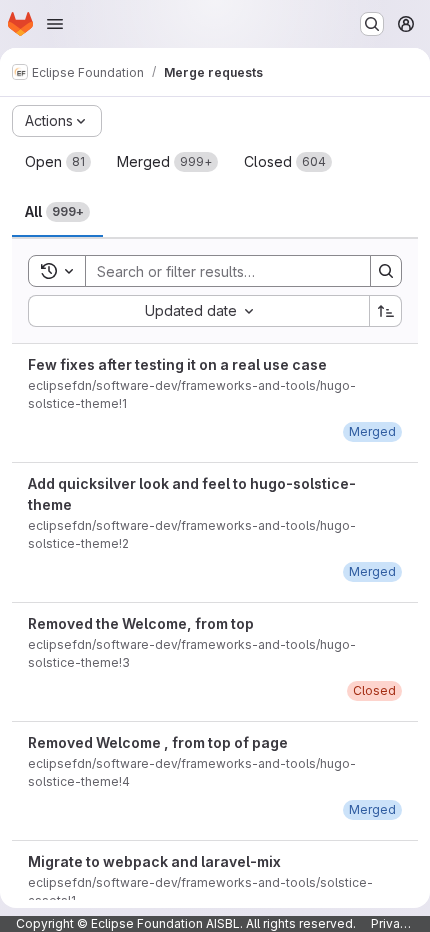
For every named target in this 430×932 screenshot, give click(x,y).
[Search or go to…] (372, 24)
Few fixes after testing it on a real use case (177, 364)
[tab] (58, 162)
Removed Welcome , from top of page (158, 742)
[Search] (386, 271)
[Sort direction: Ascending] (386, 311)
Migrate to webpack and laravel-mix (154, 861)
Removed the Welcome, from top (141, 623)
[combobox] (198, 311)
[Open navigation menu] (55, 24)
